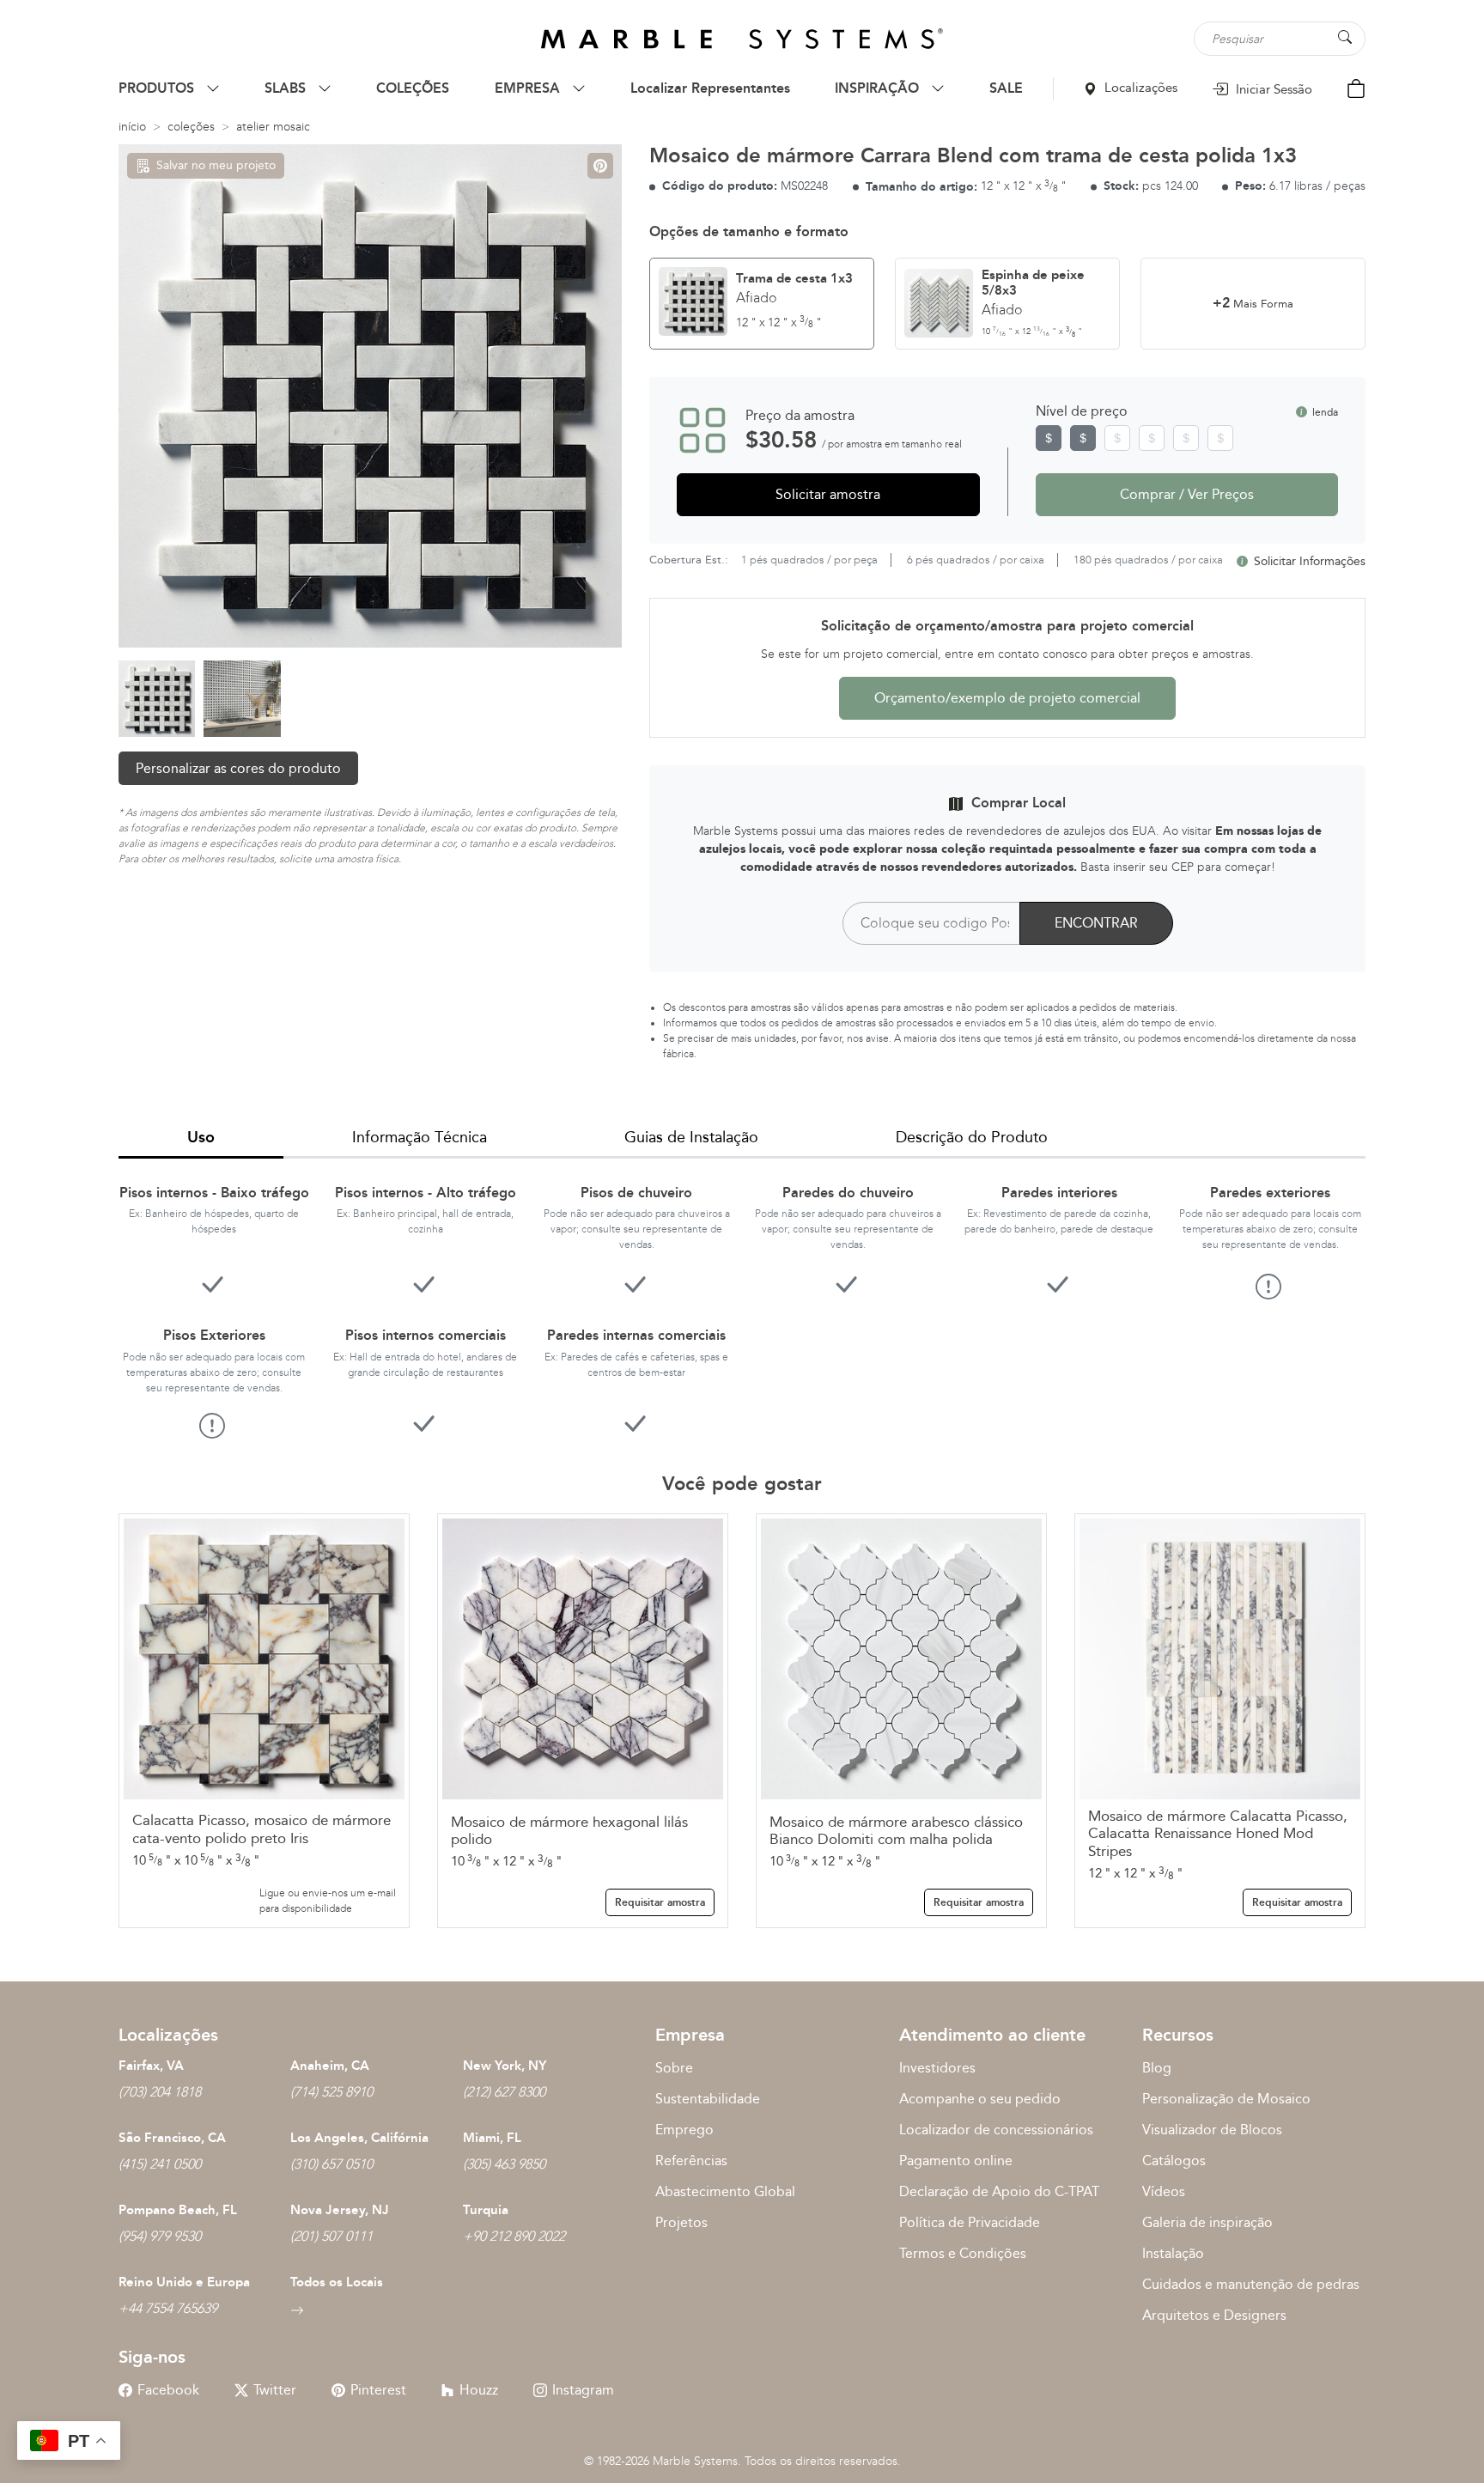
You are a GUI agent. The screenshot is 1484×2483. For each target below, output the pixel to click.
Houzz (479, 2390)
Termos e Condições (963, 2253)
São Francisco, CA (172, 2138)
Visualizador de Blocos (1212, 2130)
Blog (1157, 2068)
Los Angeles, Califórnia (359, 2138)
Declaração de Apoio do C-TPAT (999, 2191)
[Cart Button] (1356, 87)
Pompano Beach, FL (178, 2210)
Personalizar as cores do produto (238, 768)
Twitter (275, 2390)
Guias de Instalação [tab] (691, 1137)
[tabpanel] (742, 1298)
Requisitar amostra (660, 1902)
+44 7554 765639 (168, 2308)
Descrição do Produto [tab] (972, 1137)
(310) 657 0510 (331, 2164)
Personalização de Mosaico (1226, 2099)
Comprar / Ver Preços (1187, 494)
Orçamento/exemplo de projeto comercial (1007, 698)
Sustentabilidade (708, 2099)
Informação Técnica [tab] (420, 1137)
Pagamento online (956, 2160)
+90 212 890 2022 (514, 2236)
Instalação (1173, 2253)
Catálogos (1174, 2160)
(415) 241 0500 (160, 2164)
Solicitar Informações (1308, 561)
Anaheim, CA (330, 2066)
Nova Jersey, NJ (340, 2210)
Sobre (674, 2068)
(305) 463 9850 (504, 2164)
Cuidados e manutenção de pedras (1251, 2284)
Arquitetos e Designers (1214, 2315)
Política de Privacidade (970, 2222)
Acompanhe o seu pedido (980, 2099)
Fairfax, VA (151, 2066)
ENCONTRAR (1096, 923)
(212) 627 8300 (504, 2092)
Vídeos (1164, 2191)
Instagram (583, 2390)
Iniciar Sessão (1272, 89)
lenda (1324, 412)
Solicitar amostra (828, 494)
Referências (691, 2160)
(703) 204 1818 (160, 2092)
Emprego (684, 2130)
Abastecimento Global (725, 2191)
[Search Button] (1345, 37)
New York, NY (505, 2066)
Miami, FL (492, 2138)
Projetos (681, 2222)
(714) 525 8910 (331, 2092)
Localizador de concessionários (996, 2130)
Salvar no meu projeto (216, 165)
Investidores (937, 2068)
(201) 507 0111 (331, 2236)
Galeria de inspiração (1207, 2222)
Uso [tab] (201, 1137)
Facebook (168, 2390)
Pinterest (378, 2390)
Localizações (1139, 88)
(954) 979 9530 (160, 2236)
